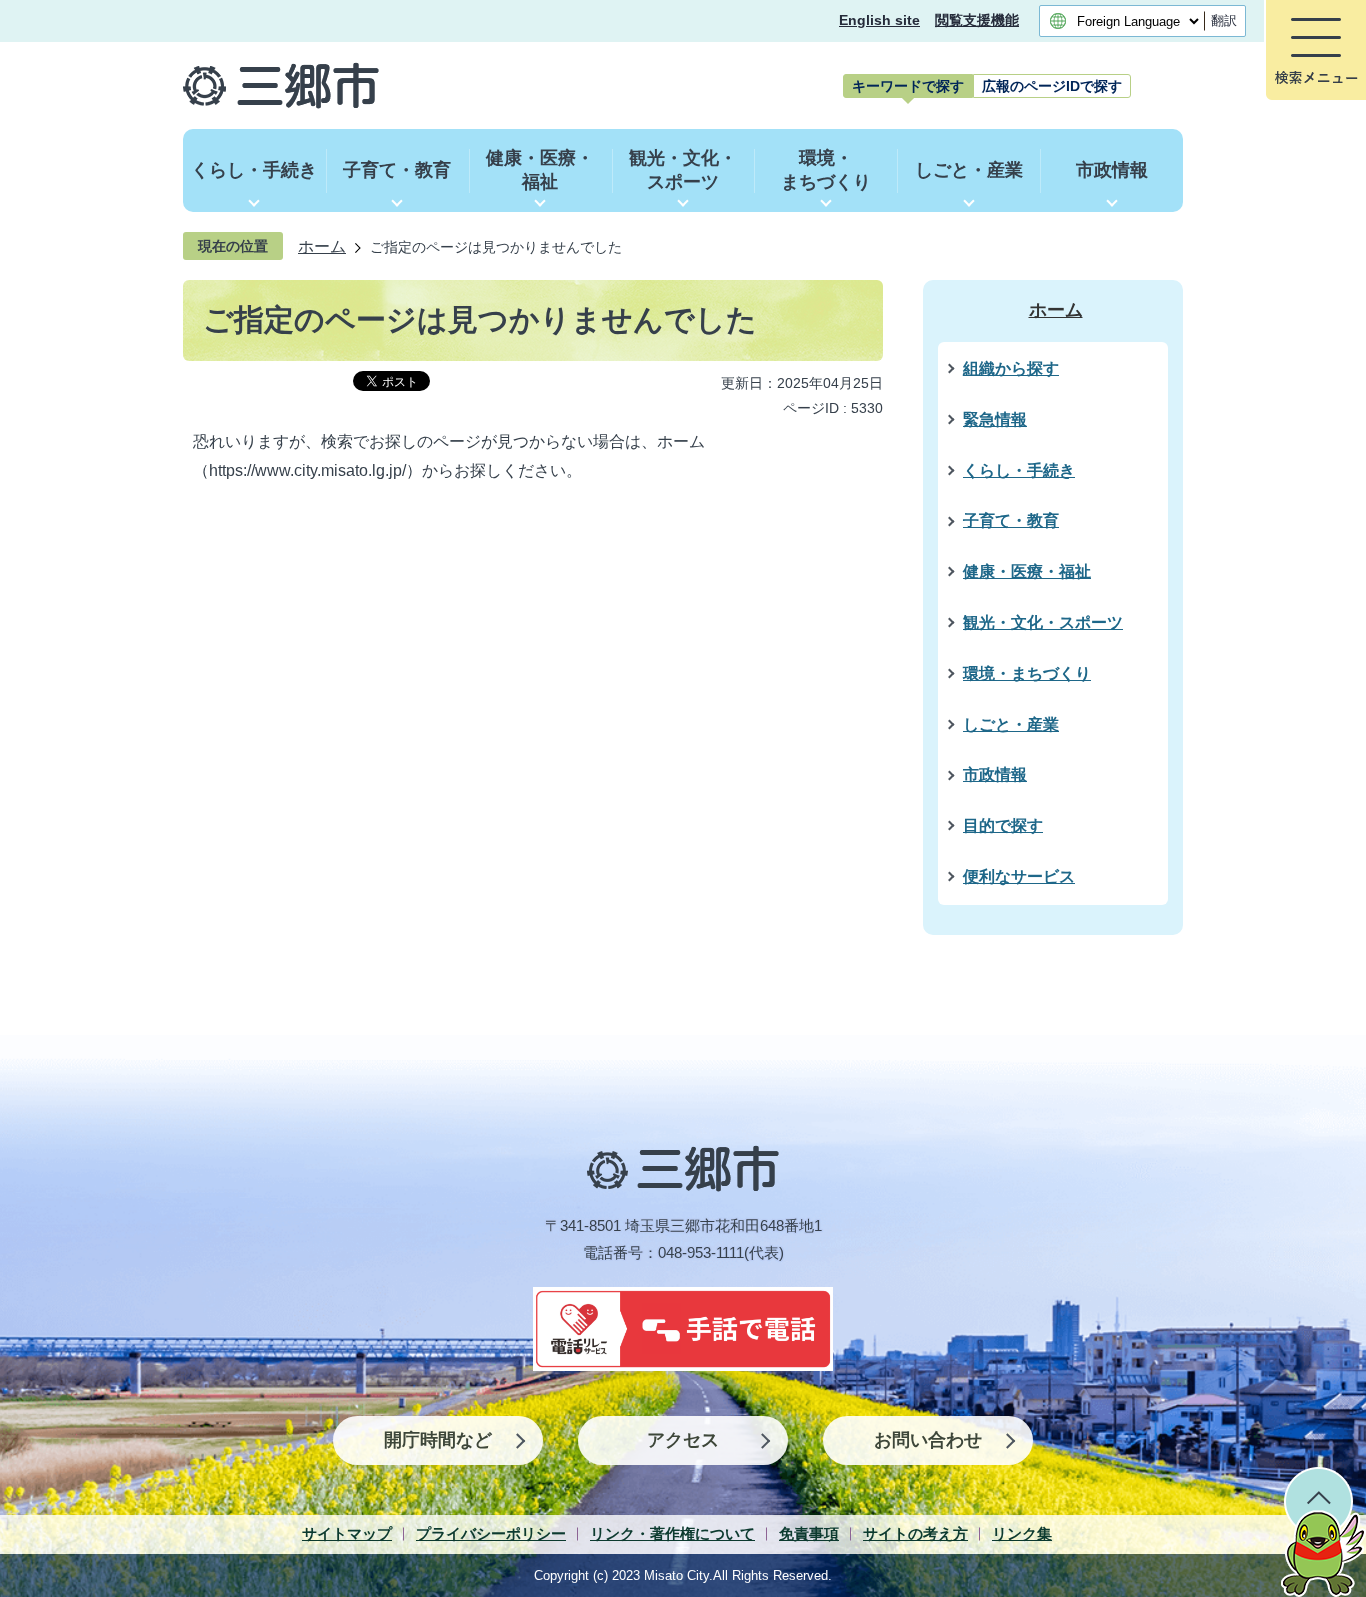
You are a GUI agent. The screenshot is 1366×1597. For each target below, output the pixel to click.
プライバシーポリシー (491, 1533)
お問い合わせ (928, 1440)
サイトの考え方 (915, 1533)
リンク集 (1022, 1533)
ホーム (322, 246)
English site (879, 20)
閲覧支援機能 (977, 20)
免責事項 (809, 1533)
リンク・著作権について (672, 1533)
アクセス (683, 1440)
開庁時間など (438, 1440)
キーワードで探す (908, 86)
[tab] (908, 86)
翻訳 (1224, 20)
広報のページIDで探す (1052, 86)
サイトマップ (347, 1533)
